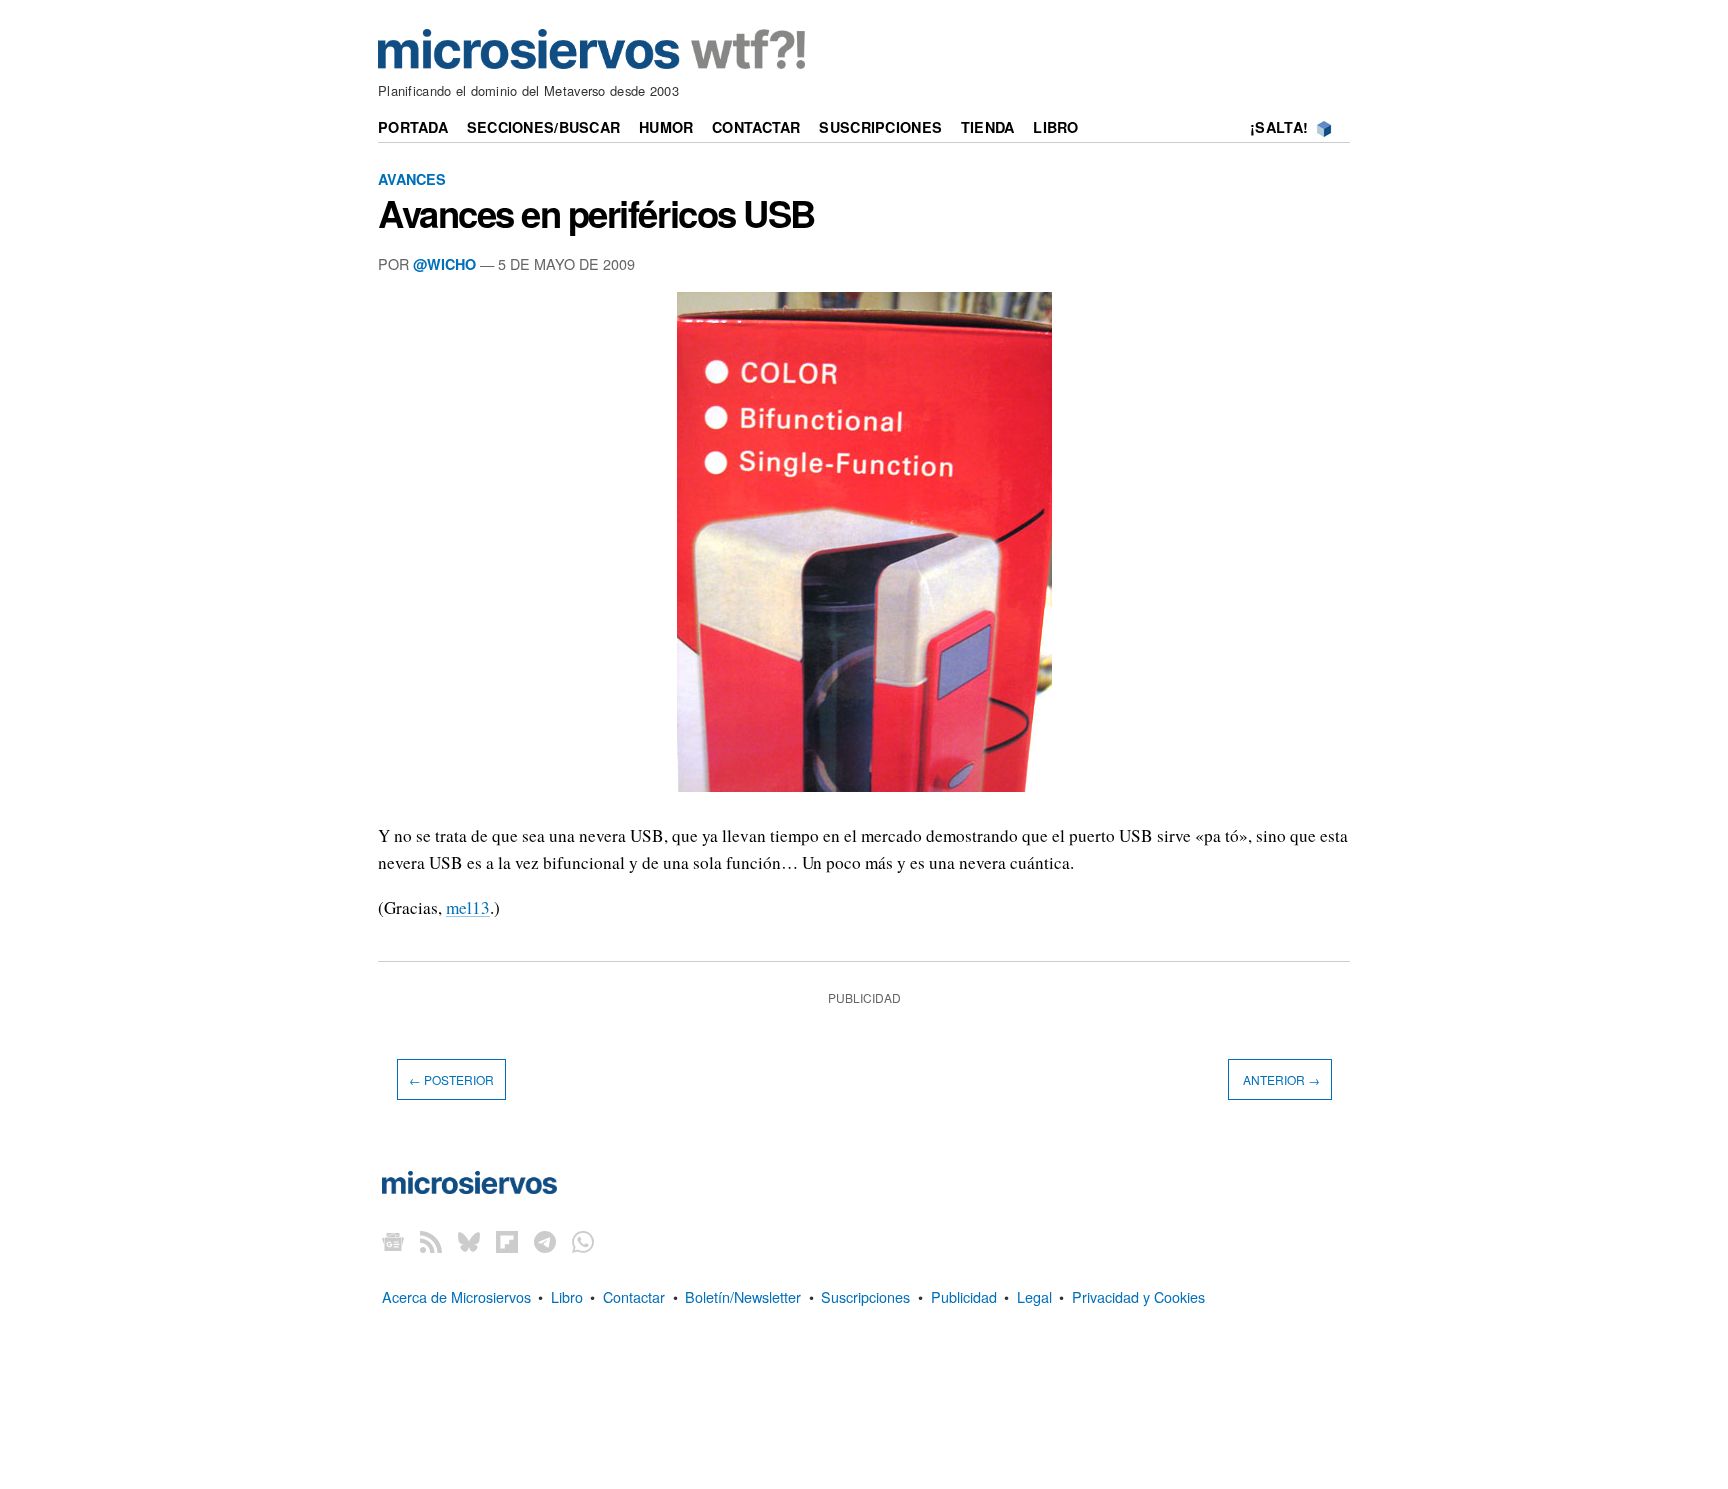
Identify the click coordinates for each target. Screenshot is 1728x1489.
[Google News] (393, 1240)
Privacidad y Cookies (1138, 1296)
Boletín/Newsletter (743, 1296)
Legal (1034, 1296)
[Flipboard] (507, 1240)
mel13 (468, 907)
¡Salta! (1279, 127)
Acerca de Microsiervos (456, 1296)
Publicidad (964, 1296)
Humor (666, 127)
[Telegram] (545, 1240)
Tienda (988, 127)
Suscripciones (880, 127)
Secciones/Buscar (544, 127)
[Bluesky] (469, 1240)
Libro (1055, 127)
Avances (412, 179)
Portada (413, 127)
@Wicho (444, 264)
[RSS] (431, 1240)
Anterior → (1280, 1079)
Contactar (756, 127)
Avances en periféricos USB (596, 213)
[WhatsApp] (583, 1240)
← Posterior (451, 1079)
